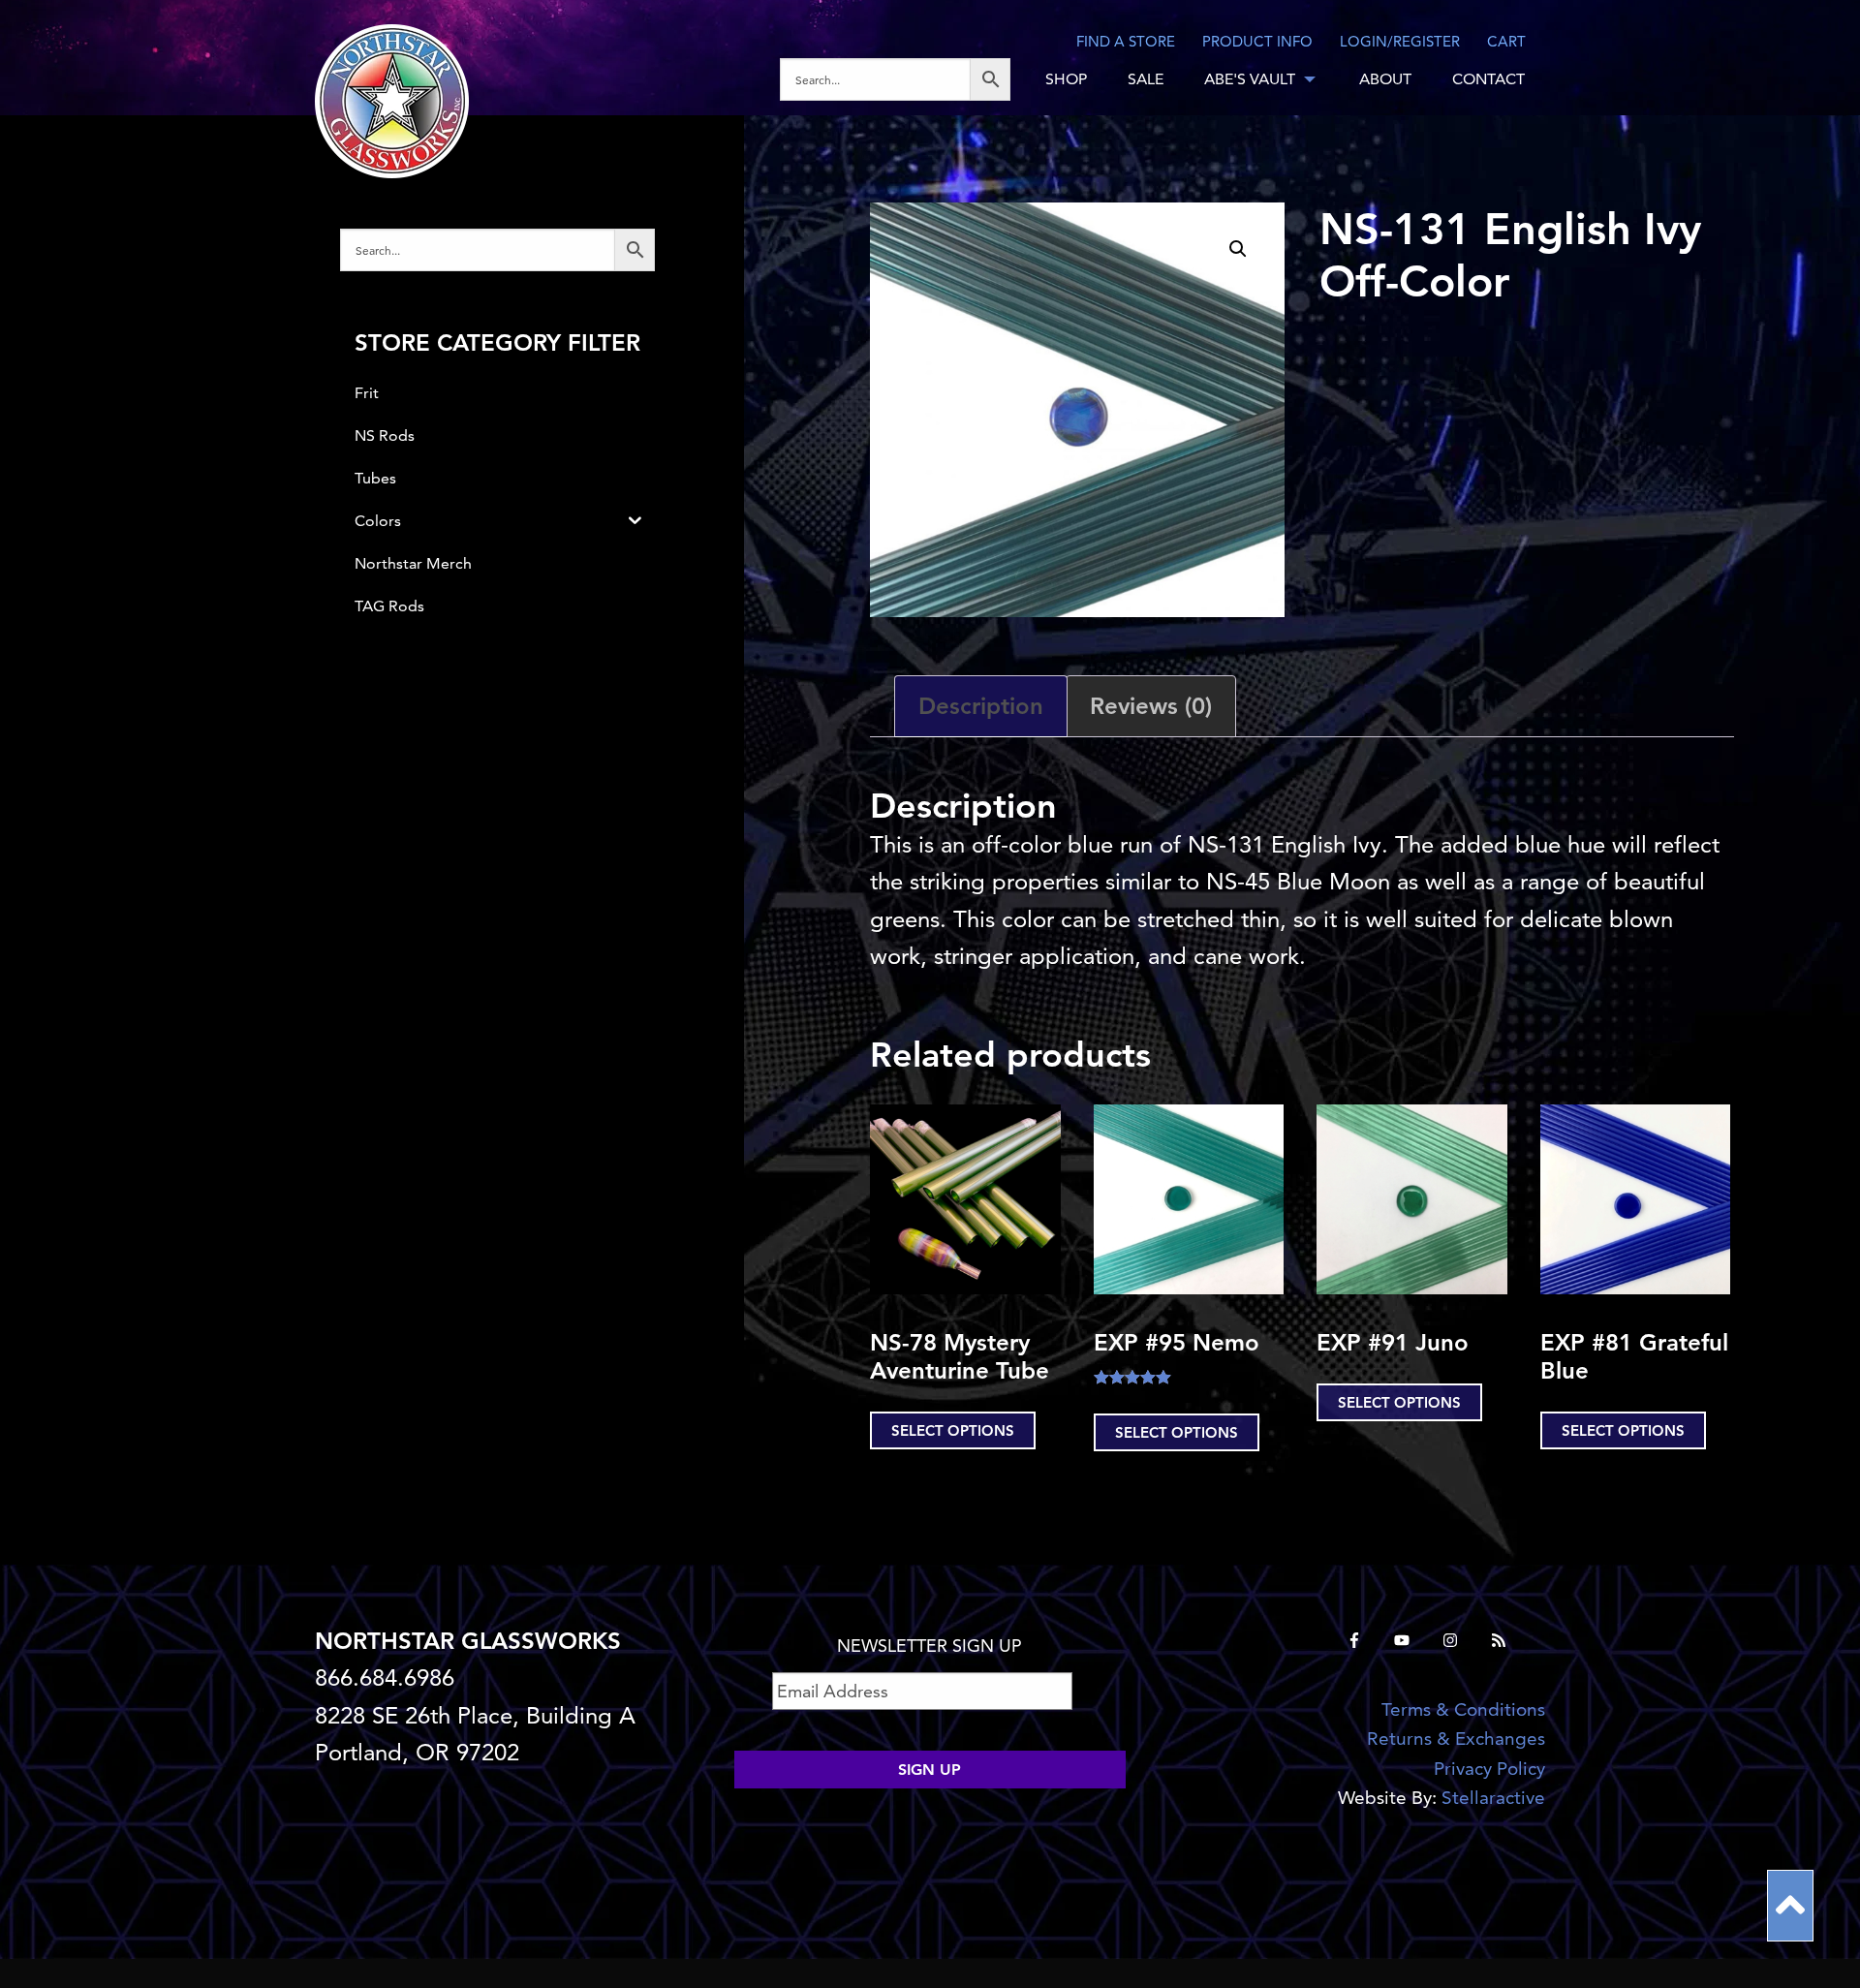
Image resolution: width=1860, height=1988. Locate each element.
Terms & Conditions (1463, 1709)
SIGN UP (930, 1770)
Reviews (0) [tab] (1151, 706)
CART (1506, 41)
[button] (1238, 249)
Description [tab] (981, 706)
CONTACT (1488, 79)
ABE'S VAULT (1250, 79)
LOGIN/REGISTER (1400, 41)
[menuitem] (902, 79)
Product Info (1257, 41)
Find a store (1126, 41)
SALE (1146, 79)
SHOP (1066, 79)
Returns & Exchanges (1456, 1739)
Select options (953, 1430)
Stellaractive (1493, 1798)
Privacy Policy (1489, 1769)
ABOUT (1385, 79)
